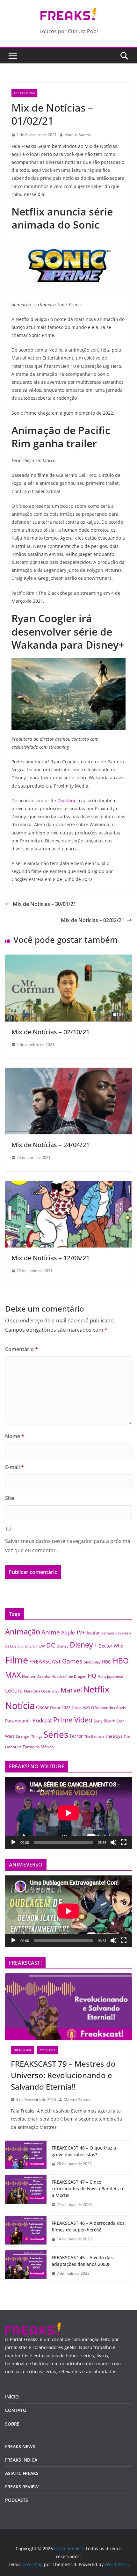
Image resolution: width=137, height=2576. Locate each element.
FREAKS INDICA (21, 2460)
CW (42, 1646)
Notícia (20, 1705)
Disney (62, 1646)
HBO (107, 1662)
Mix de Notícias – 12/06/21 (50, 1258)
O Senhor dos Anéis (108, 1707)
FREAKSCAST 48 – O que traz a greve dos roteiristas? (84, 2151)
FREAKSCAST (45, 1661)
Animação (23, 1632)
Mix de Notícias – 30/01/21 (44, 904)
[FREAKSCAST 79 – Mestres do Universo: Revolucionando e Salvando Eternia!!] (68, 2007)
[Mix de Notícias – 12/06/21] (68, 1185)
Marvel (71, 1690)
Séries (56, 1734)
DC (51, 1645)
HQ (92, 1676)
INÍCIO (12, 2397)
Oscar (42, 1707)
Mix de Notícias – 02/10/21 (50, 1032)
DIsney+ (83, 1645)
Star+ (109, 1721)
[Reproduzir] (13, 1842)
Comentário (22, 1349)
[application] (68, 1813)
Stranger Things (29, 1736)
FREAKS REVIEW (22, 2487)
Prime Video (73, 1720)
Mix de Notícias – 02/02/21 (93, 920)
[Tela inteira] (124, 1842)
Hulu (102, 1676)
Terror (76, 1736)
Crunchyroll (27, 1646)
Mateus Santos (78, 135)
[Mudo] (113, 1842)
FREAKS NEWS (24, 93)
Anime (51, 1632)
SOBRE (12, 2424)
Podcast (42, 1720)
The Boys (114, 1736)
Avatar (93, 1633)
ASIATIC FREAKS (22, 2473)
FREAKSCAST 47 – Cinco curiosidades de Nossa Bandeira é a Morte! (88, 2189)
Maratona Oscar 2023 (42, 1691)
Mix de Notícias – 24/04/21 (50, 1145)
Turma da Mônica (38, 1747)
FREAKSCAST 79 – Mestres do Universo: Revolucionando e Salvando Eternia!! (63, 2075)
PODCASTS (48, 2050)
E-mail (14, 1467)
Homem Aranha (36, 1676)
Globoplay (92, 1662)
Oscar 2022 (60, 1708)
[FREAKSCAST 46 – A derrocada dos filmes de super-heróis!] (26, 2231)
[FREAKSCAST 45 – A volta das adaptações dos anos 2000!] (26, 2266)
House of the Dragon (69, 1677)
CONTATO (16, 2410)
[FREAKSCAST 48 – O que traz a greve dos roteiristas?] (26, 2156)
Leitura (14, 1690)
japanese (115, 1676)
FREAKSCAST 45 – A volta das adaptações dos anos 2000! (82, 2261)
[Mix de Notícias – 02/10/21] (68, 959)
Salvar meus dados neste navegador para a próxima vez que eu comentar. (68, 1546)
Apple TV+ (73, 1633)
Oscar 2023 (81, 1708)
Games (72, 1661)
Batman (108, 1633)
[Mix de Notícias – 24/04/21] (68, 1072)
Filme (17, 1660)
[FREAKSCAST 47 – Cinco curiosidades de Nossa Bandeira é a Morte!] (26, 2193)
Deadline (67, 800)
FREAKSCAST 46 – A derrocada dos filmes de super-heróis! (88, 2226)
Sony (98, 1721)
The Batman (94, 1736)
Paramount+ (18, 1721)
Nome (15, 1436)
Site (10, 1498)
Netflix (96, 1689)
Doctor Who (111, 1646)
